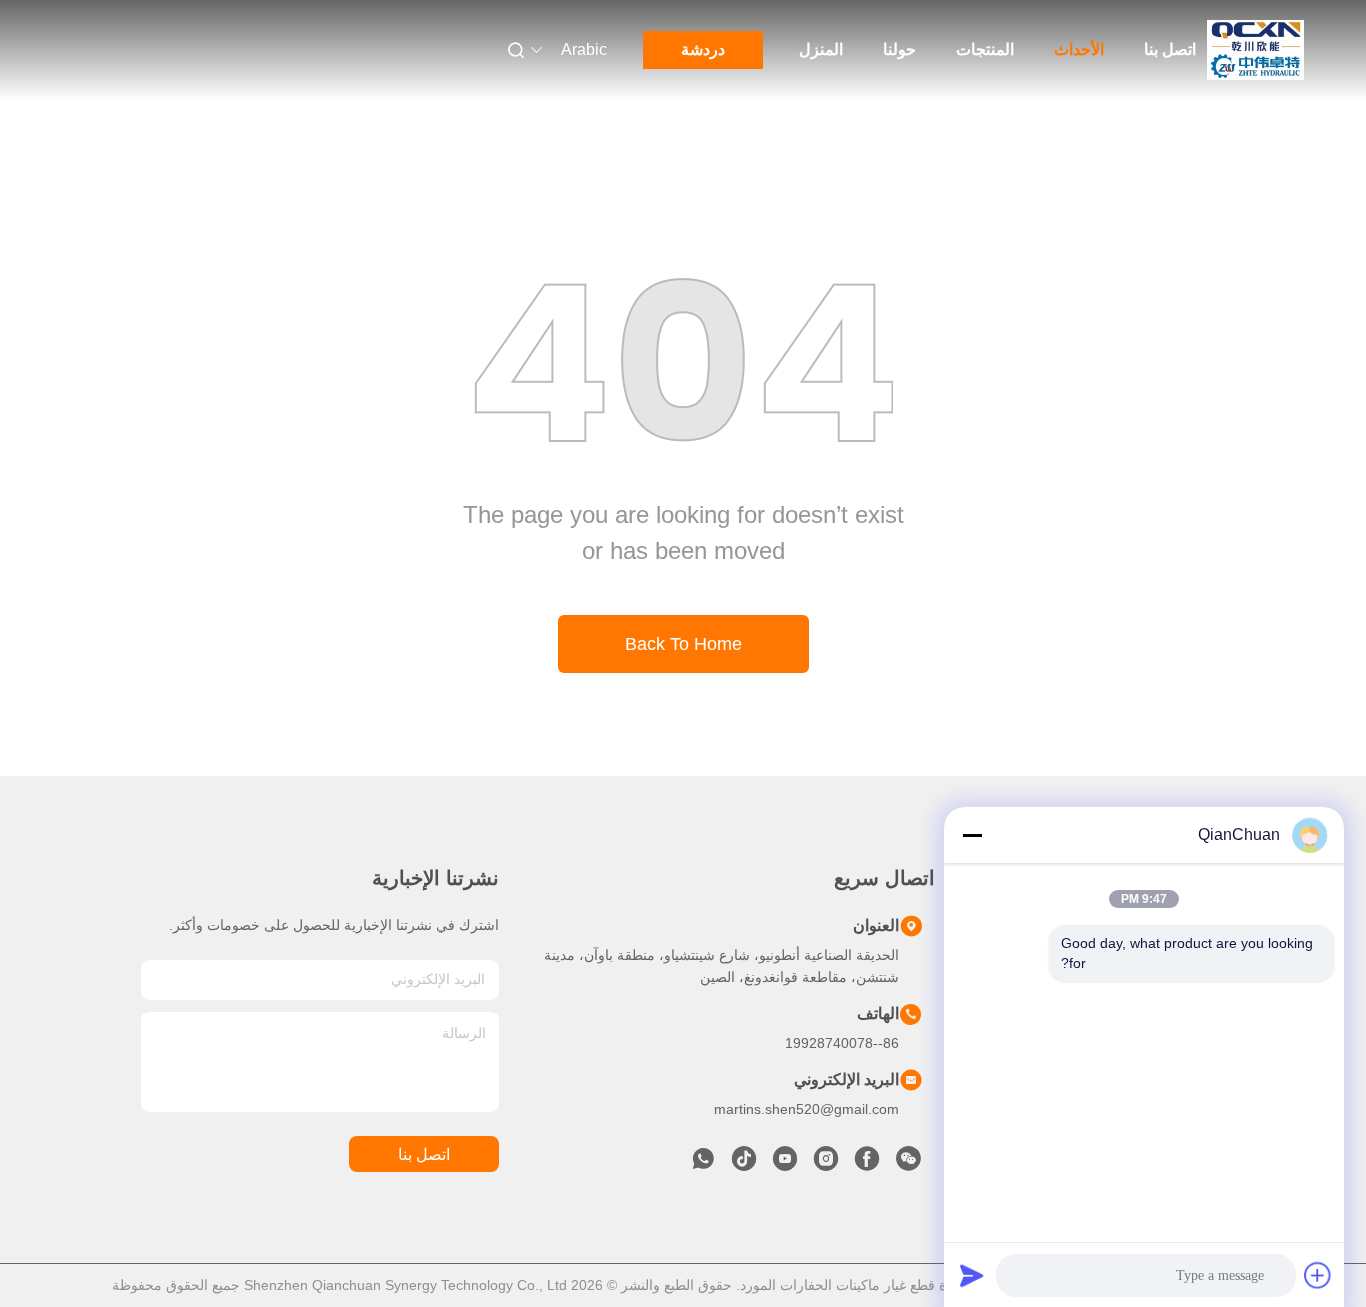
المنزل (821, 49)
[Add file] (1318, 1275)
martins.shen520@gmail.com (806, 1109)
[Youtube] (785, 1164)
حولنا (899, 49)
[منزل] (1256, 50)
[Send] (972, 1275)
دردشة (703, 49)
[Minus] (972, 835)
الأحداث (1079, 49)
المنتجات (985, 49)
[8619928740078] (703, 1164)
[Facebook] (867, 1164)
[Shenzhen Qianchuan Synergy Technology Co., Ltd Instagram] (826, 1164)
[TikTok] (744, 1164)
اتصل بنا (1170, 49)
